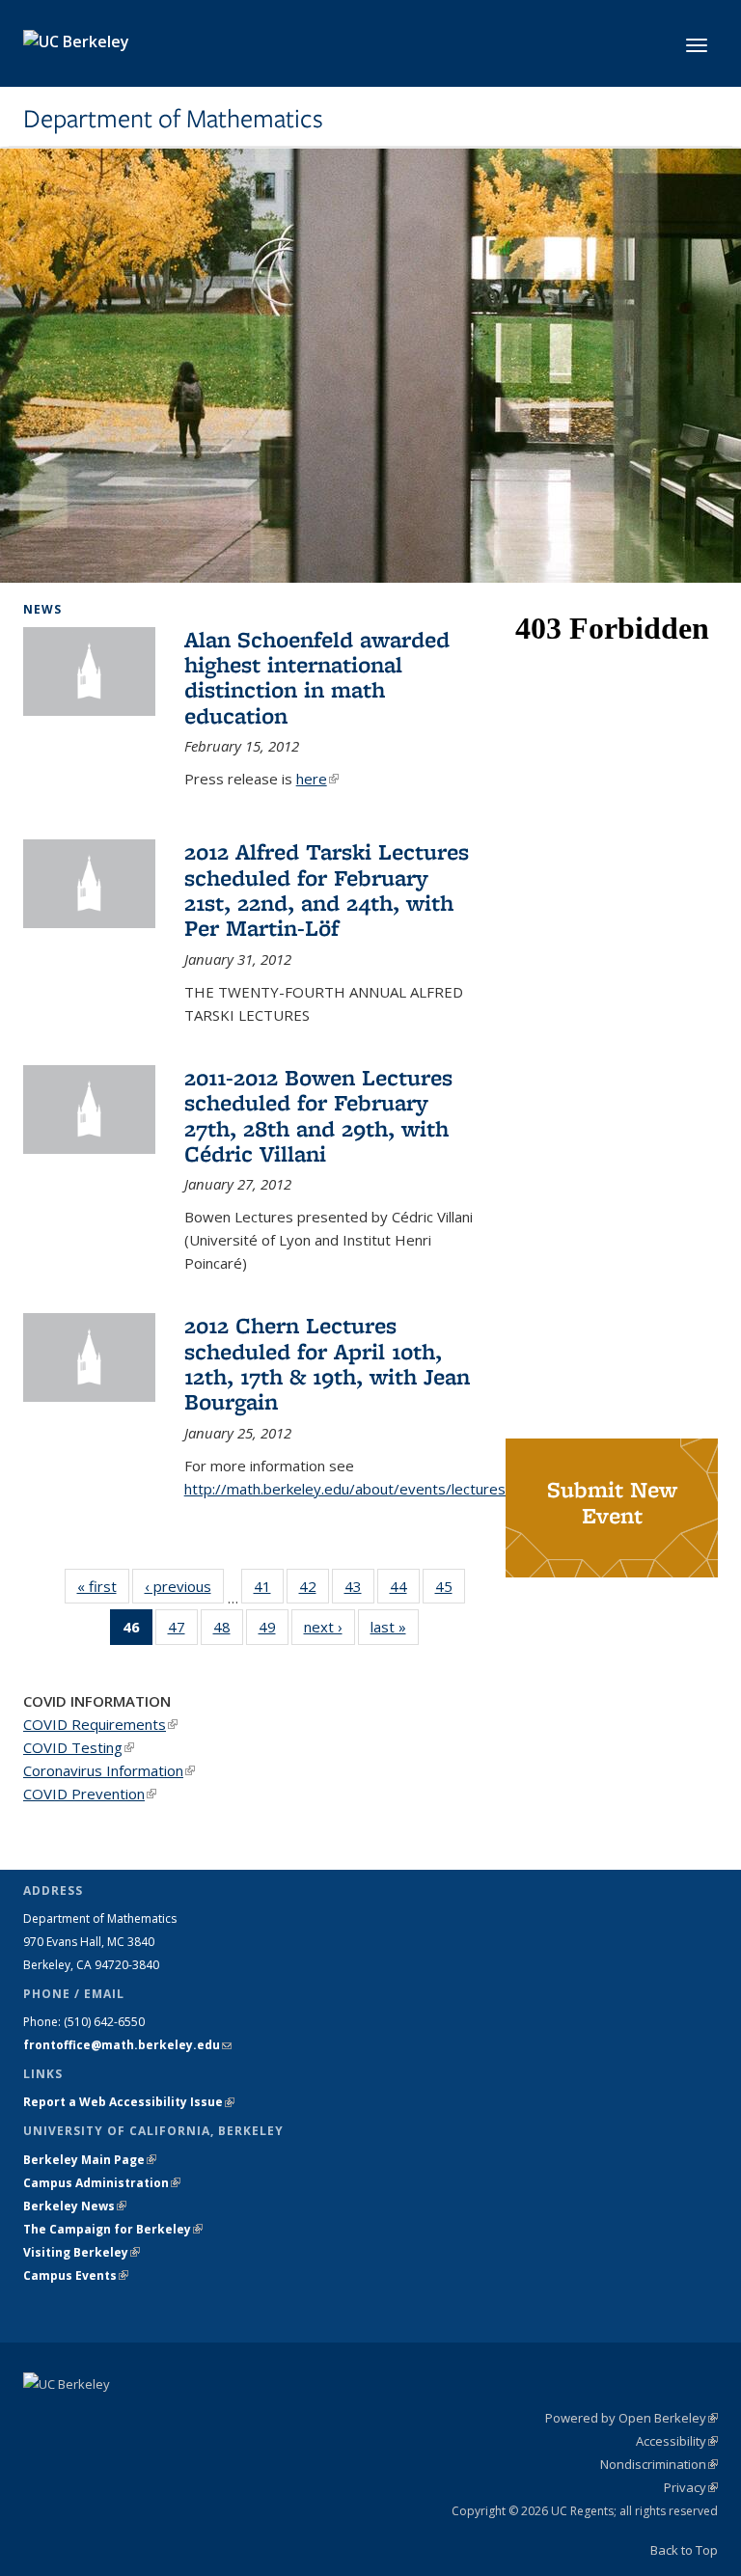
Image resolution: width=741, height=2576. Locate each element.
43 (359, 1590)
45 (450, 1590)
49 (274, 1631)
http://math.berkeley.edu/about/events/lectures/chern (366, 1489)
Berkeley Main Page (90, 2160)
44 (405, 1590)
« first (103, 1586)
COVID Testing (79, 1747)
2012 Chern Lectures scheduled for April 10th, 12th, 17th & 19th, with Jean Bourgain (327, 1363)
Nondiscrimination (659, 2464)
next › (329, 1627)
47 (183, 1631)
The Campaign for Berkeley (113, 2229)
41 (269, 1590)
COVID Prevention (90, 1794)
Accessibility (677, 2441)
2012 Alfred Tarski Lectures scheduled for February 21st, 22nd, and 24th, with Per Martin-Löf (327, 890)
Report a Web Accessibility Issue (129, 2102)
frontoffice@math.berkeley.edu (127, 2045)
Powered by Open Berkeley (631, 2418)
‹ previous (184, 1586)
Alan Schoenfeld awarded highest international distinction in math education (317, 677)
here (317, 779)
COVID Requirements (100, 1724)
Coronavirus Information (109, 1770)
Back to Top (684, 2550)
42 (314, 1590)
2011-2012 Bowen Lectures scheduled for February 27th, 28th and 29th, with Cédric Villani (318, 1115)
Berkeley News (75, 2206)
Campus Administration (102, 2183)
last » (395, 1627)
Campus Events (76, 2275)
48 (228, 1631)
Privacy (691, 2487)
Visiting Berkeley (82, 2252)
